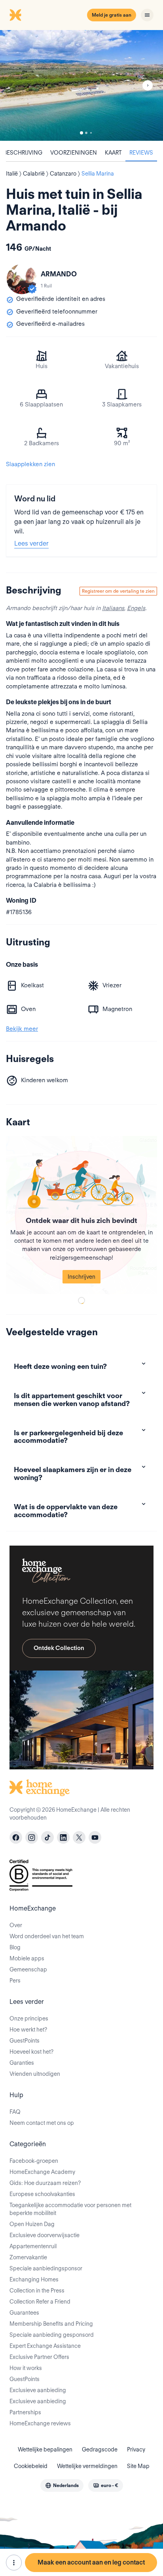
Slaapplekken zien (30, 464)
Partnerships (25, 2412)
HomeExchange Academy (42, 2172)
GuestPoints (25, 2041)
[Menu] (147, 15)
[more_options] (14, 2563)
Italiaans (113, 608)
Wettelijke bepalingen (45, 2449)
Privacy (136, 2449)
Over (16, 1925)
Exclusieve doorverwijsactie (45, 2235)
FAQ (15, 2112)
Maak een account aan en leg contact (91, 2562)
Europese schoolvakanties (42, 2194)
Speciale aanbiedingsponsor (46, 2268)
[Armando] (22, 279)
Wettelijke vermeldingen (87, 2466)
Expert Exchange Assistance (45, 2346)
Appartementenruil (33, 2246)
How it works (26, 2368)
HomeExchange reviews (40, 2423)
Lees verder (31, 543)
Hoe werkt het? (28, 2030)
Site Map (138, 2466)
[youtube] (95, 1837)
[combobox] (62, 2485)
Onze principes (29, 2018)
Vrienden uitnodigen (35, 2074)
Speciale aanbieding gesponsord (52, 2335)
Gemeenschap (28, 1969)
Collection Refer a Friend (40, 2302)
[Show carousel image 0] (81, 85)
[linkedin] (63, 1837)
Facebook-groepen (34, 2161)
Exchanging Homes (34, 2279)
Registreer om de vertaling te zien (118, 591)
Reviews (141, 153)
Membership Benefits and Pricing (51, 2324)
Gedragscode (100, 2449)
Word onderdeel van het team (47, 1936)
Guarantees (24, 2313)
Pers (15, 1981)
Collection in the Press (37, 2291)
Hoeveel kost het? (31, 2052)
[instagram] (32, 1837)
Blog (15, 1947)
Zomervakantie (28, 2257)
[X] (79, 1837)
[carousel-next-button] (148, 85)
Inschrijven (81, 1277)
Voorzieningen (74, 153)
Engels (136, 608)
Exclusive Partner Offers (39, 2357)
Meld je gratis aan (112, 15)
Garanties (22, 2063)
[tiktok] (47, 1837)
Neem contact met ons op (42, 2123)
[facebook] (16, 1837)
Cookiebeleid (31, 2466)
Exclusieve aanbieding (38, 2390)
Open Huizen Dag (32, 2224)
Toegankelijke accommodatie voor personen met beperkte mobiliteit (70, 2209)
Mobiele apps (27, 1958)
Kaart (113, 153)
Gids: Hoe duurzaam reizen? (45, 2183)
